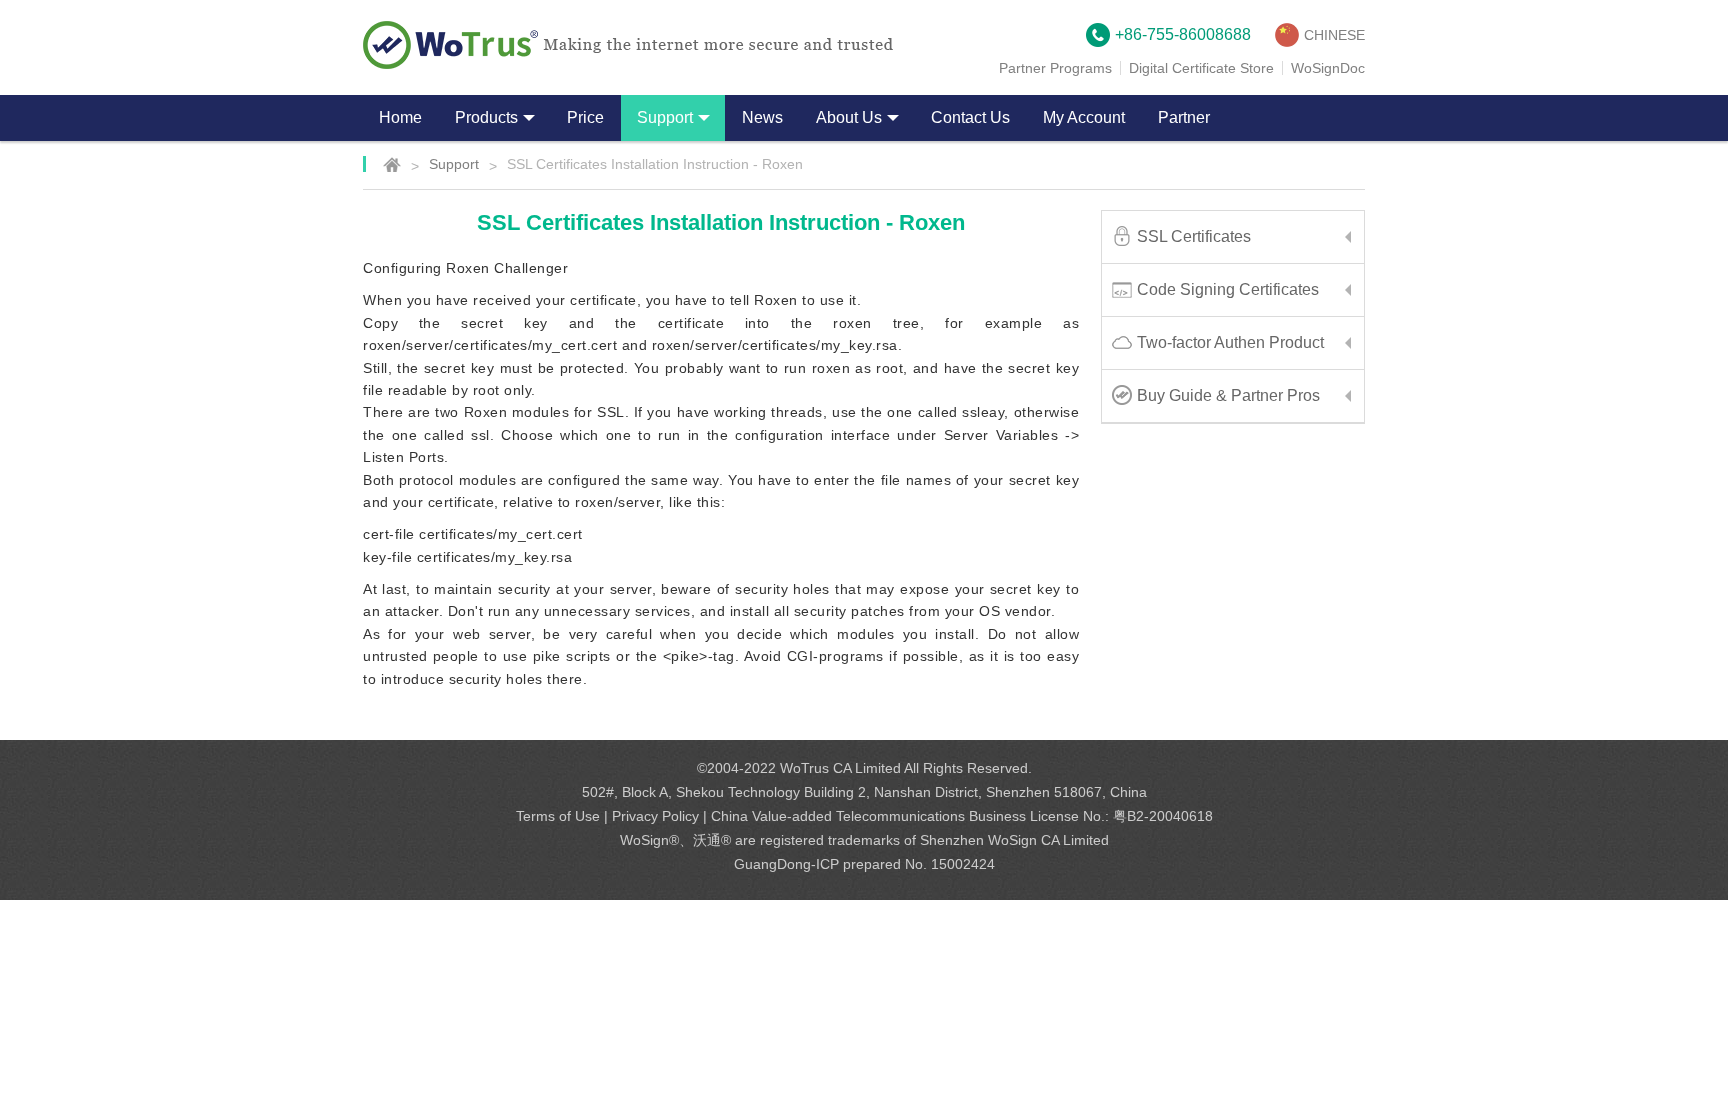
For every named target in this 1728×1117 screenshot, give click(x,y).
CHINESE (1334, 35)
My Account (1084, 117)
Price (585, 117)
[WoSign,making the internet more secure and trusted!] (628, 45)
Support (454, 164)
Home (400, 117)
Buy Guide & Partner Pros (1228, 395)
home (382, 164)
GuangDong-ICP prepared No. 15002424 (864, 864)
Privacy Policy (655, 816)
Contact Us (970, 117)
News (762, 117)
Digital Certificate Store (1201, 68)
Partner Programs (1055, 68)
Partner (1184, 117)
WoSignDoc (1328, 68)
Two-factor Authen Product (1230, 342)
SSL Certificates (1194, 236)
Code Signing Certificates (1228, 289)
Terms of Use (558, 816)
